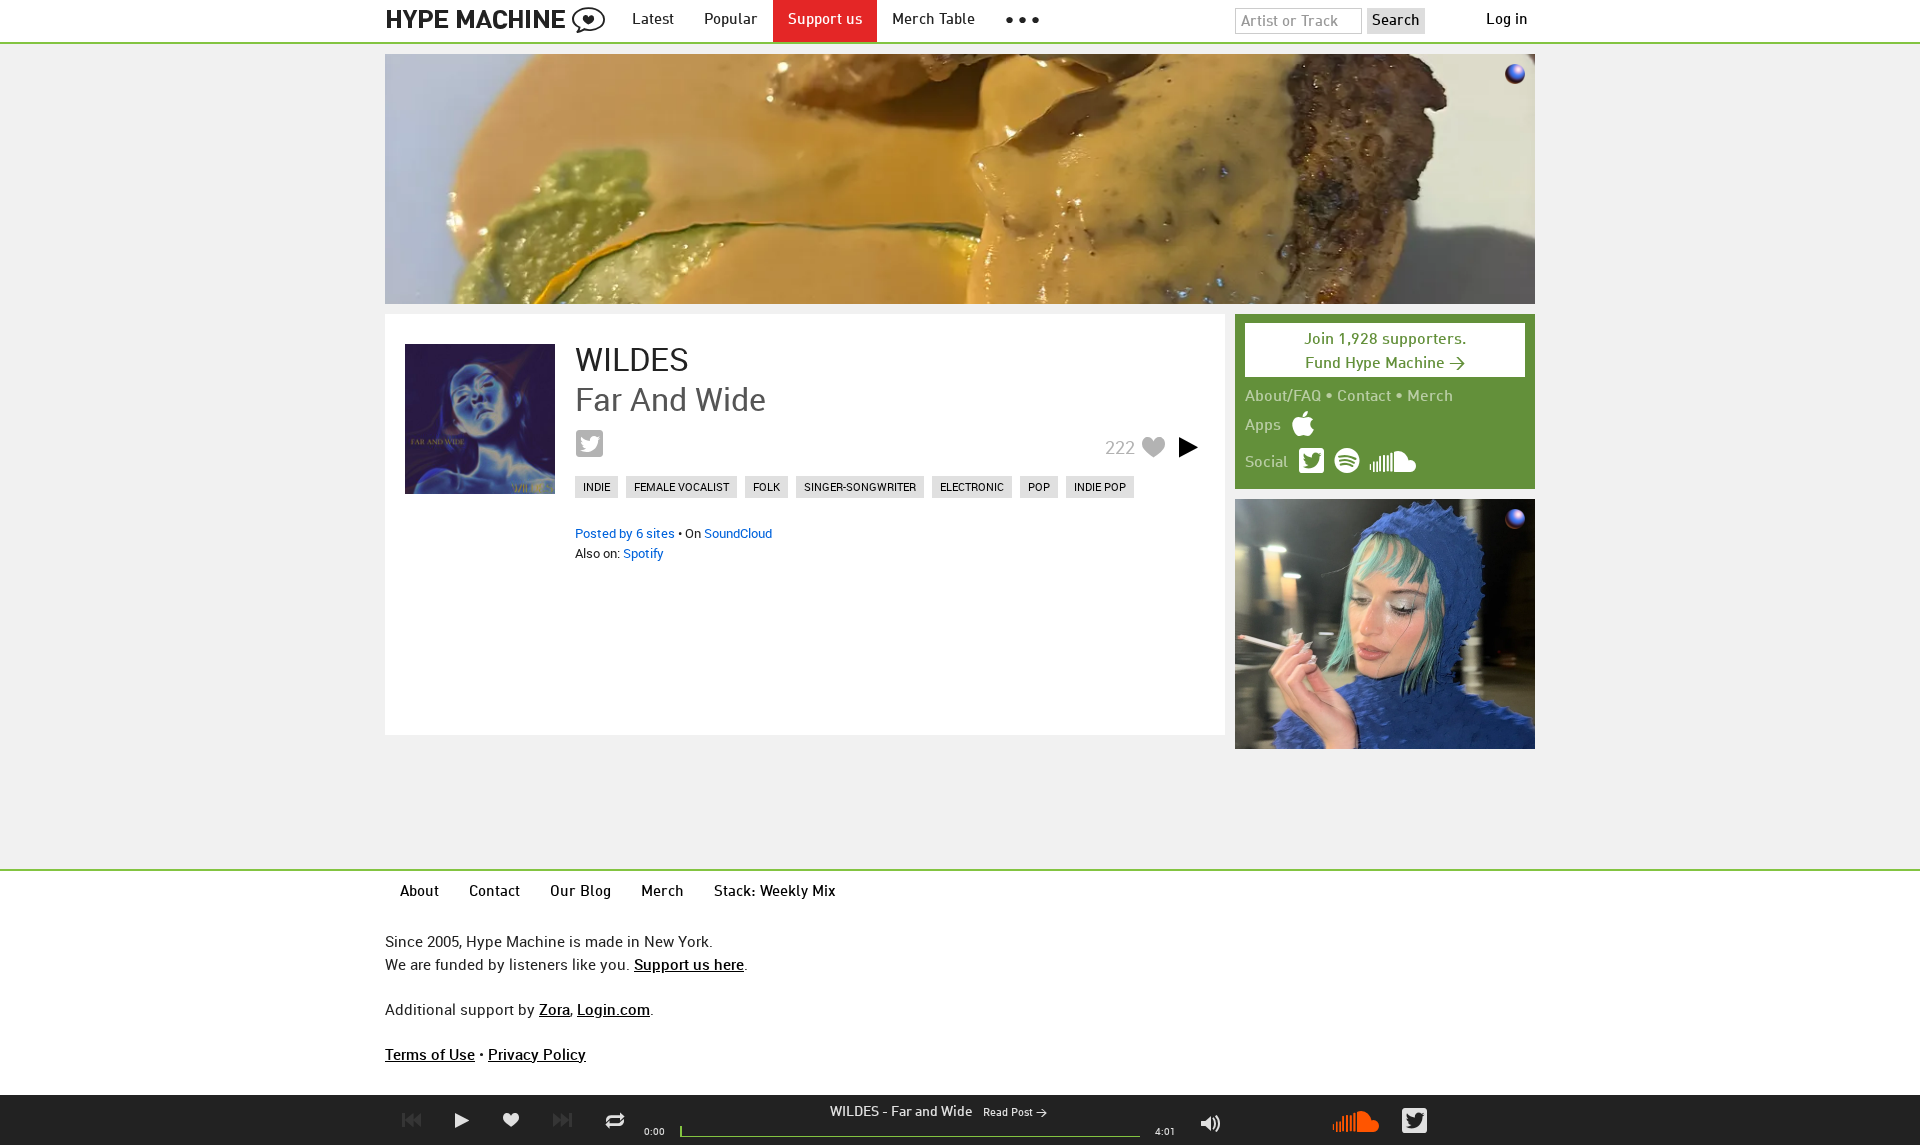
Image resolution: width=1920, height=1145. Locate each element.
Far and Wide (932, 1112)
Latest (653, 20)
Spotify (643, 553)
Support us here (689, 964)
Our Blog (580, 892)
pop (1039, 486)
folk (766, 486)
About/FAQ (1283, 397)
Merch (1430, 397)
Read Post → (1015, 1113)
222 (1120, 447)
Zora (554, 1009)
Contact (1364, 397)
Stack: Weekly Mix (775, 892)
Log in (1507, 20)
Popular (731, 20)
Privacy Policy (537, 1054)
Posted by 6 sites (625, 533)
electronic (972, 486)
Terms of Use (430, 1054)
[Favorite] (1153, 446)
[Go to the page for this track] (480, 419)
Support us (825, 20)
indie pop (1100, 486)
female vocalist (681, 486)
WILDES (854, 1112)
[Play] (1188, 447)
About (419, 892)
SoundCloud (738, 533)
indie (596, 486)
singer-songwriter (860, 486)
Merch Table (933, 20)
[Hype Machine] (501, 21)
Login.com (613, 1009)
